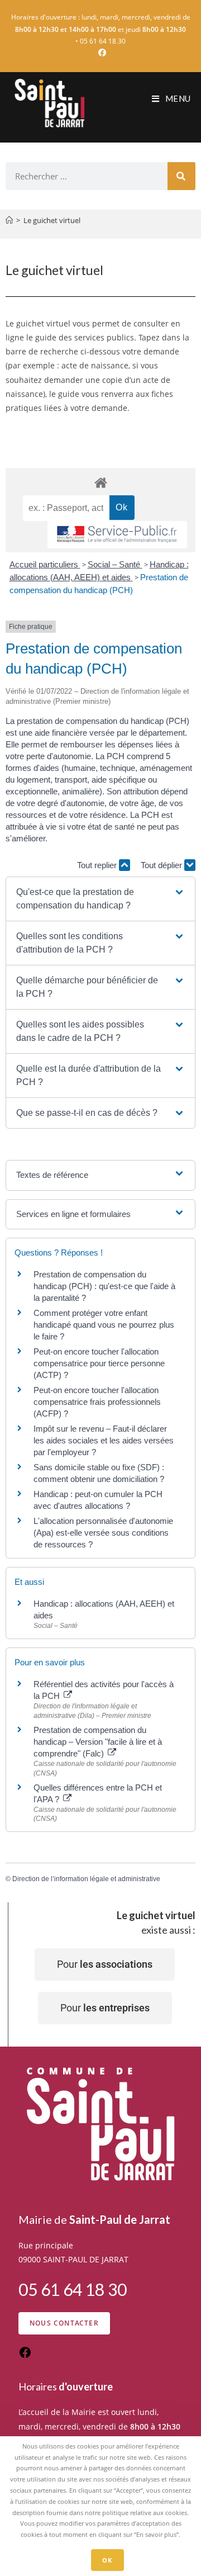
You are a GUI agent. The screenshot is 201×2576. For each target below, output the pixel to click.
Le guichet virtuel (52, 220)
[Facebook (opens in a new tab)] (100, 53)
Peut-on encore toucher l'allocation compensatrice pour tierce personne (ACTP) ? (99, 1363)
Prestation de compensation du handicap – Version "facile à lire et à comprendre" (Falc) (98, 1742)
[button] (100, 899)
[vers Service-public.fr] (117, 535)
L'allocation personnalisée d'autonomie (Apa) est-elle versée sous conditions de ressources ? (103, 1533)
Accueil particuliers (45, 564)
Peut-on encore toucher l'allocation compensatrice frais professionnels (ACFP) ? (97, 1402)
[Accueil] (9, 220)
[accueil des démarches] (100, 482)
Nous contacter (64, 2323)
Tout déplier (162, 865)
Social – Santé (115, 564)
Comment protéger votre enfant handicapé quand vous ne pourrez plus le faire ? (104, 1325)
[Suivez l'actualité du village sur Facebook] (25, 2356)
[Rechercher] (181, 176)
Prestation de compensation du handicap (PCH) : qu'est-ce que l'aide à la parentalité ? (104, 1286)
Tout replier (98, 865)
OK (107, 2560)
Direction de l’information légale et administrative (86, 1879)
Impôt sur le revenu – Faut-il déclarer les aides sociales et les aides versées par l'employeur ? (104, 1440)
